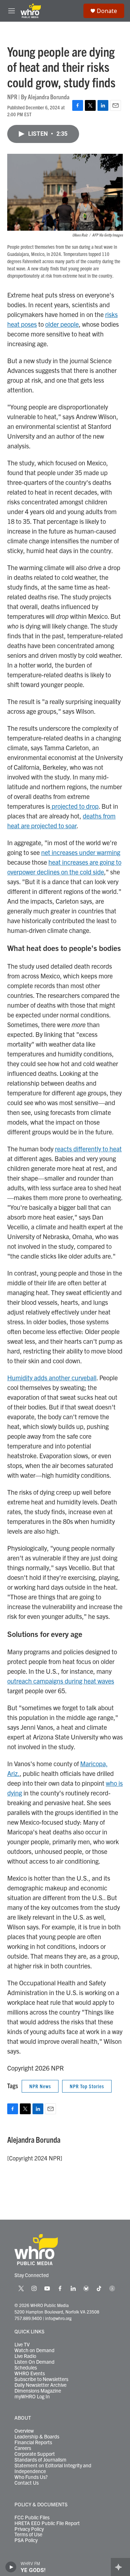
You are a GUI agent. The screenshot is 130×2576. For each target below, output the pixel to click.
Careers (23, 2448)
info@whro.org (58, 2318)
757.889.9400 (28, 2318)
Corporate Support (35, 2454)
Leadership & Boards (37, 2437)
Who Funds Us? (31, 2477)
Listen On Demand (34, 2362)
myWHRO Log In (32, 2397)
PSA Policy (26, 2540)
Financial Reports (33, 2442)
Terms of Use (28, 2534)
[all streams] (120, 2567)
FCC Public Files (32, 2518)
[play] (11, 2567)
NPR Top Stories (87, 2086)
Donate (107, 11)
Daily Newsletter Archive (40, 2385)
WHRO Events (30, 2373)
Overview (24, 2431)
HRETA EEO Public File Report (47, 2523)
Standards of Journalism (40, 2460)
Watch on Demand (34, 2350)
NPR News (40, 2086)
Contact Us (27, 2483)
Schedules (26, 2368)
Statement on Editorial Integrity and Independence (53, 2468)
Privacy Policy (29, 2529)
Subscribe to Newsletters (41, 2379)
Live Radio (25, 2356)
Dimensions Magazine (38, 2391)
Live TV (22, 2345)
